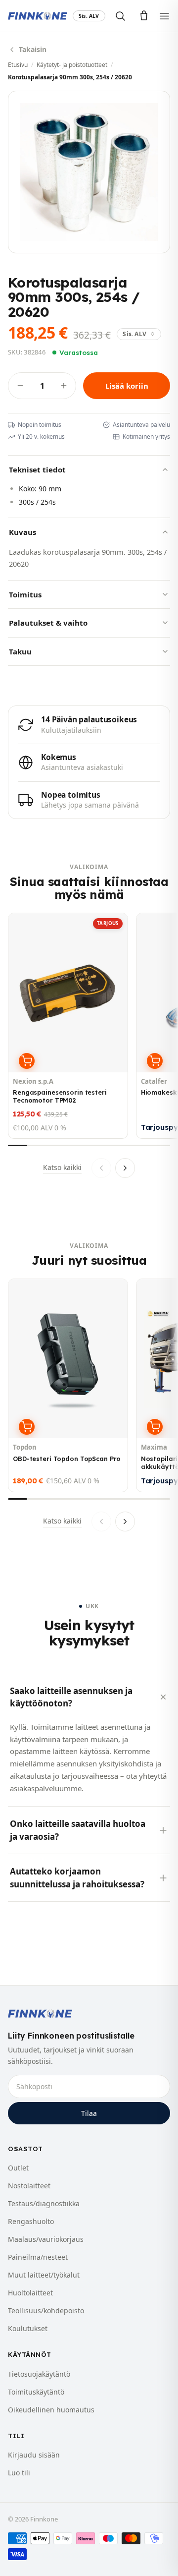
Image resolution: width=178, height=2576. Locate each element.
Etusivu (18, 65)
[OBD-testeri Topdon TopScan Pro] (68, 1385)
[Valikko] (164, 16)
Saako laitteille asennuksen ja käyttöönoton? (71, 1697)
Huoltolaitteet (30, 2293)
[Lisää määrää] (64, 386)
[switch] (89, 16)
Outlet (18, 2168)
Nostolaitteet (29, 2186)
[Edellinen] (101, 1168)
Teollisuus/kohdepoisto (46, 2311)
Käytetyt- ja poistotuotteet (72, 65)
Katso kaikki (62, 1167)
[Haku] (120, 16)
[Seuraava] (125, 1168)
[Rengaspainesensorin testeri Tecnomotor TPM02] (68, 1026)
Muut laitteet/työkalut (44, 2275)
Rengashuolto (31, 2221)
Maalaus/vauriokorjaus (46, 2239)
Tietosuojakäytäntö (39, 2374)
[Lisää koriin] (27, 1061)
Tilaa (89, 2113)
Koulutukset (28, 2328)
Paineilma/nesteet (38, 2257)
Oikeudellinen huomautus (51, 2410)
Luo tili (19, 2473)
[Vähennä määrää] (20, 386)
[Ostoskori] (144, 16)
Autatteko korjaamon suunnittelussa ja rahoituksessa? (77, 1878)
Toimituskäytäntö (36, 2392)
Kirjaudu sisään (34, 2455)
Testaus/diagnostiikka (44, 2203)
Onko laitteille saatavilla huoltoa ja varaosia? (78, 1830)
